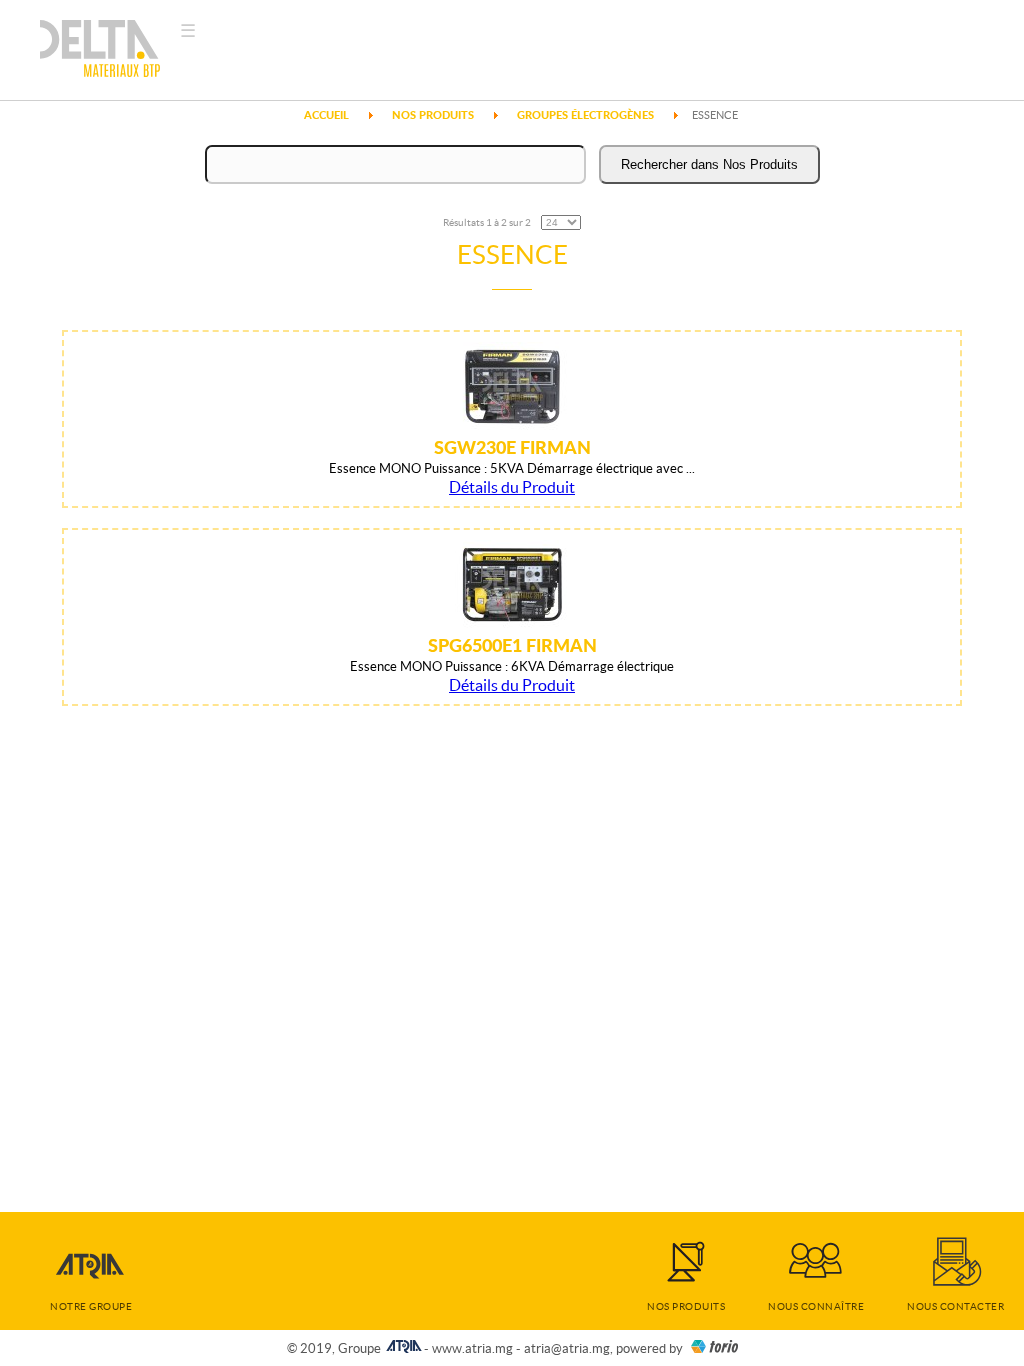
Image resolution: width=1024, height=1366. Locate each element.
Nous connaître (816, 1306)
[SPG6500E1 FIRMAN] (512, 623)
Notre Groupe (91, 1306)
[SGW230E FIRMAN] (512, 425)
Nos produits (686, 1306)
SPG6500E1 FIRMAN (512, 645)
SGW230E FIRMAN (512, 447)
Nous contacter (955, 1306)
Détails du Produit (512, 487)
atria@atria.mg (567, 1348)
